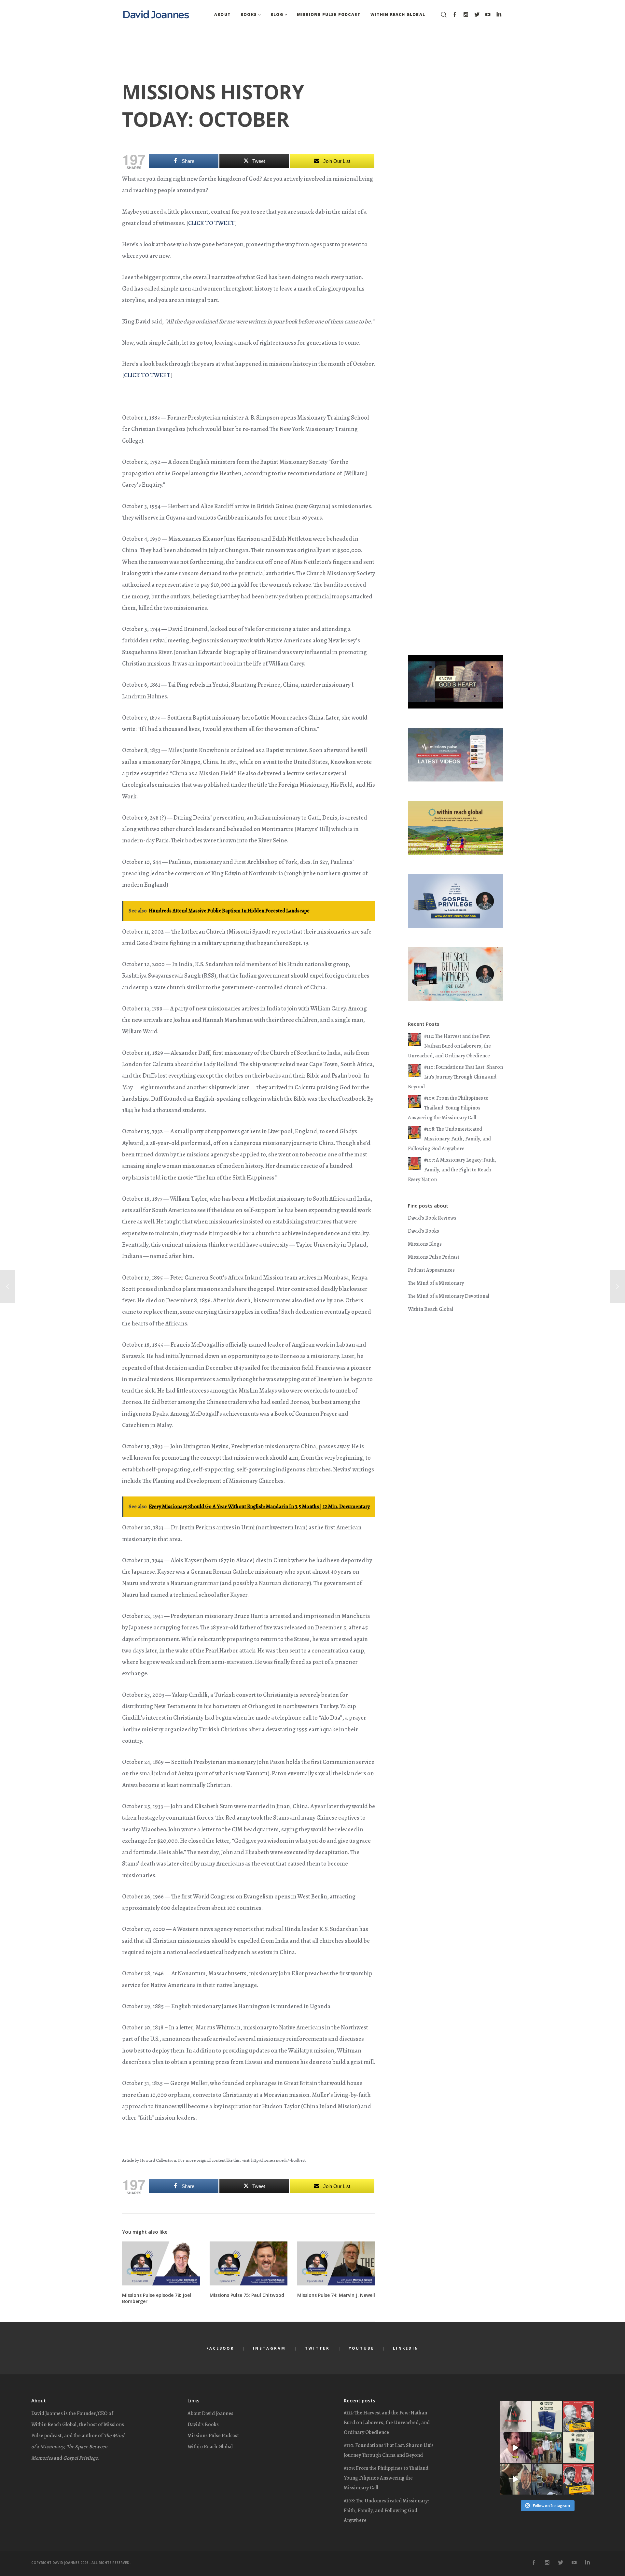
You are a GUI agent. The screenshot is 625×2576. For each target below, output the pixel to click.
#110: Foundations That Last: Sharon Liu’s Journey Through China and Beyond (455, 1077)
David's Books (424, 1231)
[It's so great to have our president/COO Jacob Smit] (547, 2479)
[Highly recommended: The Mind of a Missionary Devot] (547, 2417)
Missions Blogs (425, 1244)
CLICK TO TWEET (211, 223)
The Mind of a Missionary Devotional (449, 1296)
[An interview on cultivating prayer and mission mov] (578, 2479)
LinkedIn (406, 2348)
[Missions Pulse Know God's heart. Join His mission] (515, 2417)
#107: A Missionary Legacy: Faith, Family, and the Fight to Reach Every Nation (452, 1170)
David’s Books (203, 2425)
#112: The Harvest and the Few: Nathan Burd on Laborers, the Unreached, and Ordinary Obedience (449, 1046)
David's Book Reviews (432, 1218)
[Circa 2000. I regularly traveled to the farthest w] (547, 2448)
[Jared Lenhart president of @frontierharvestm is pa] (515, 2448)
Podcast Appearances (431, 1270)
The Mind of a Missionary (436, 1283)
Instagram (270, 2348)
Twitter (317, 2348)
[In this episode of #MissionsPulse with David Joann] (578, 2417)
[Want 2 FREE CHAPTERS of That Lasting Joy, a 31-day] (578, 2448)
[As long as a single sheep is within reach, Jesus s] (515, 2479)
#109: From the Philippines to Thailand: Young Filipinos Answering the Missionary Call (448, 1108)
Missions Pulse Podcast (434, 1257)
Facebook (220, 2348)
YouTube (361, 2348)
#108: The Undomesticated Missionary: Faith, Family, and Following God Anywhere (449, 1139)
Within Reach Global (431, 1309)
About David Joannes (210, 2413)
